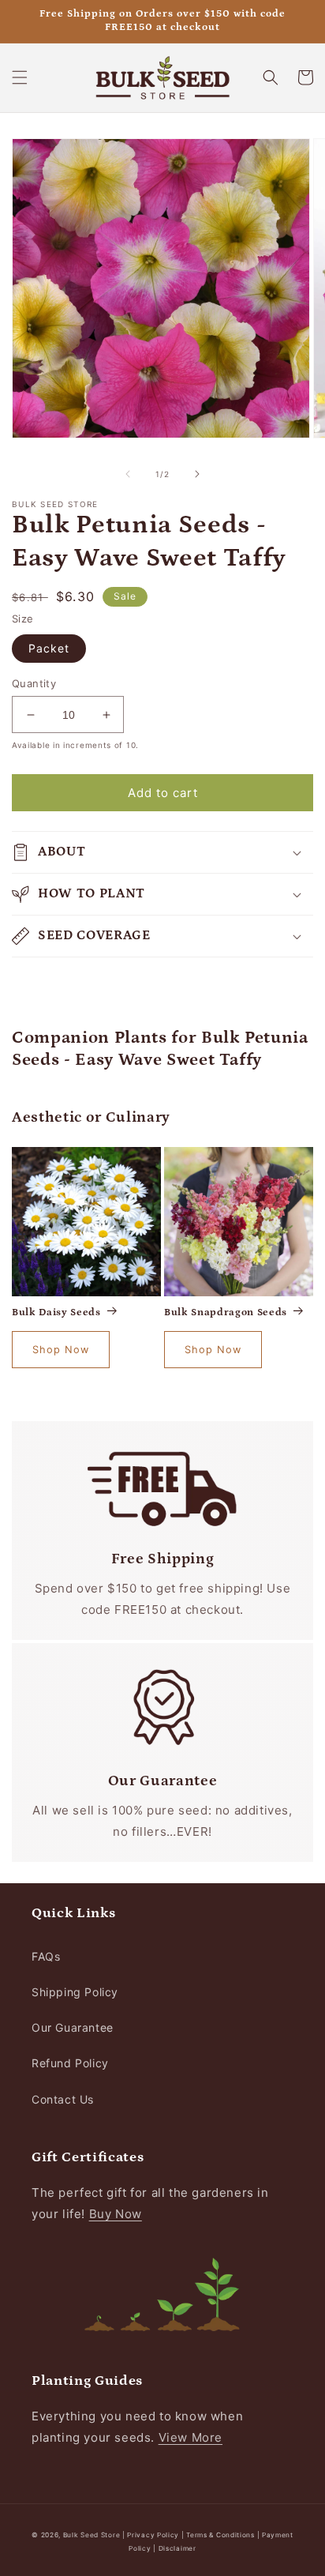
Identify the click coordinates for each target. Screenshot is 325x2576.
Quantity (34, 683)
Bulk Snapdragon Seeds (226, 1312)
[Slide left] (128, 474)
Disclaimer (177, 2548)
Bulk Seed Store (92, 2535)
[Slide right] (197, 474)
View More (191, 2437)
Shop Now (61, 1350)
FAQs (46, 1956)
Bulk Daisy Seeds (56, 1312)
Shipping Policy (75, 1992)
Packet (49, 648)
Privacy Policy (154, 2535)
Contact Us (63, 2099)
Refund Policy (70, 2063)
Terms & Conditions (220, 2535)
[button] (20, 77)
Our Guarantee (73, 2027)
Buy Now (116, 2214)
